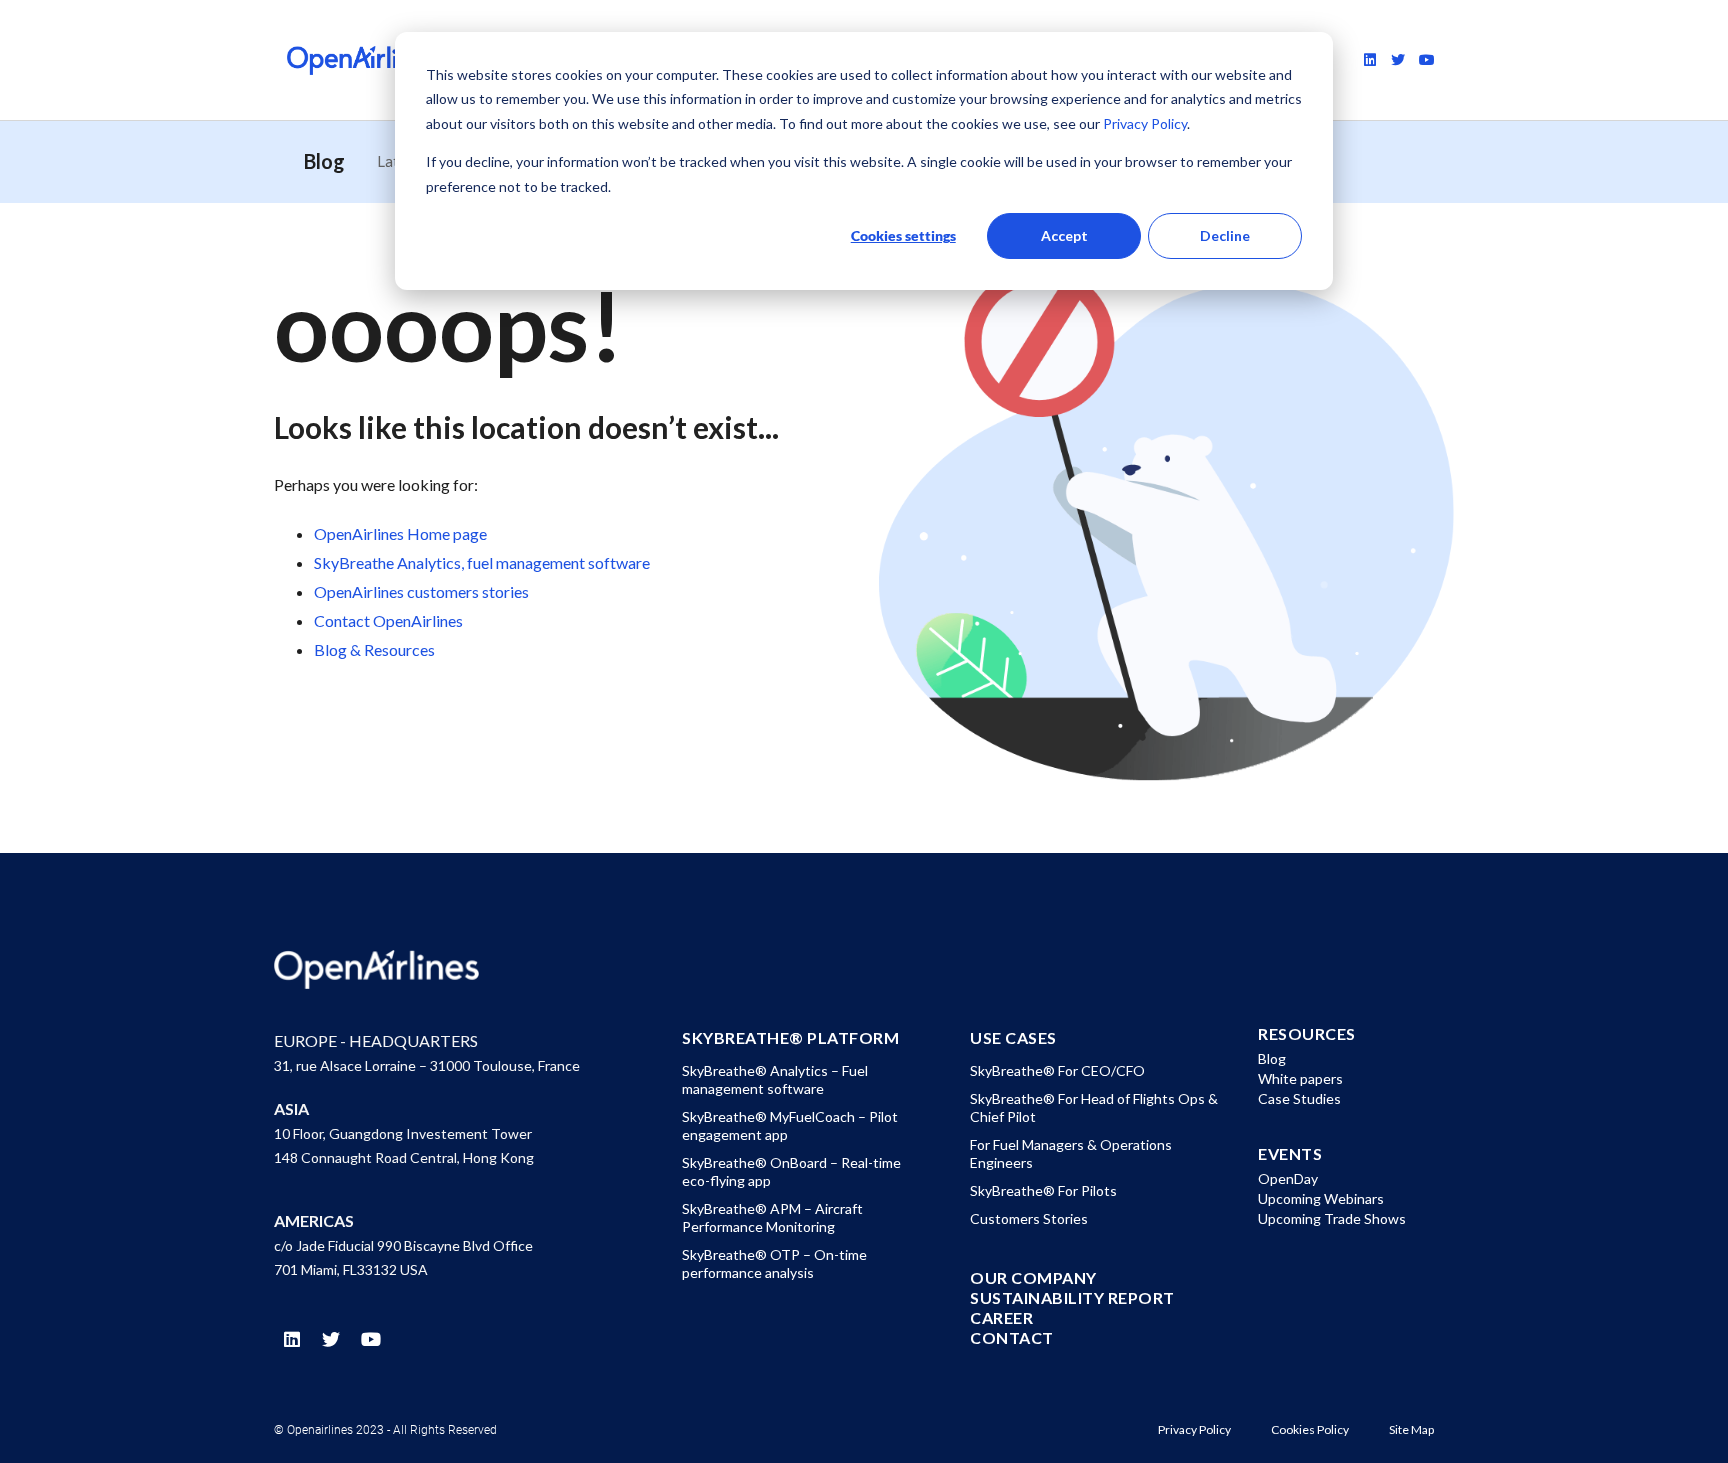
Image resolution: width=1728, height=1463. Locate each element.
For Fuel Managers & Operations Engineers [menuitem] (1071, 1153)
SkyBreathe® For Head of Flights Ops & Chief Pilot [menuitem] (1094, 1107)
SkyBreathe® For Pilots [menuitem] (1043, 1190)
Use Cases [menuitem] (1013, 1038)
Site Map (1411, 1429)
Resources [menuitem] (1307, 1034)
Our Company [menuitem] (1033, 1278)
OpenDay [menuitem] (1288, 1178)
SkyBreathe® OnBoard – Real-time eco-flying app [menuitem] (791, 1171)
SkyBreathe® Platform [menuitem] (790, 1038)
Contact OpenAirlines (388, 620)
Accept (1064, 235)
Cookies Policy (1310, 1429)
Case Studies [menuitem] (1299, 1098)
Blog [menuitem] (1272, 1058)
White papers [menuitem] (1300, 1078)
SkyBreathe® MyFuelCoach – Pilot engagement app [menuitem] (790, 1125)
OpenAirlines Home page (400, 533)
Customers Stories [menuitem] (1029, 1218)
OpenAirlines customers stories (421, 591)
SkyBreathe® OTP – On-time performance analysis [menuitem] (774, 1263)
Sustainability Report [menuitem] (1072, 1298)
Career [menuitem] (1001, 1318)
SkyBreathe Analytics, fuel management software (482, 562)
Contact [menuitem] (1012, 1338)
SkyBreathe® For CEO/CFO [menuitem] (1057, 1070)
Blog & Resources (374, 649)
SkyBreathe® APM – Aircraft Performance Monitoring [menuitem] (772, 1217)
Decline (1225, 235)
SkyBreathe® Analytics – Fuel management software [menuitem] (775, 1079)
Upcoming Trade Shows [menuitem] (1332, 1218)
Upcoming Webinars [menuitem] (1321, 1198)
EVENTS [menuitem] (1290, 1154)
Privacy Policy (1143, 123)
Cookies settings (903, 235)
